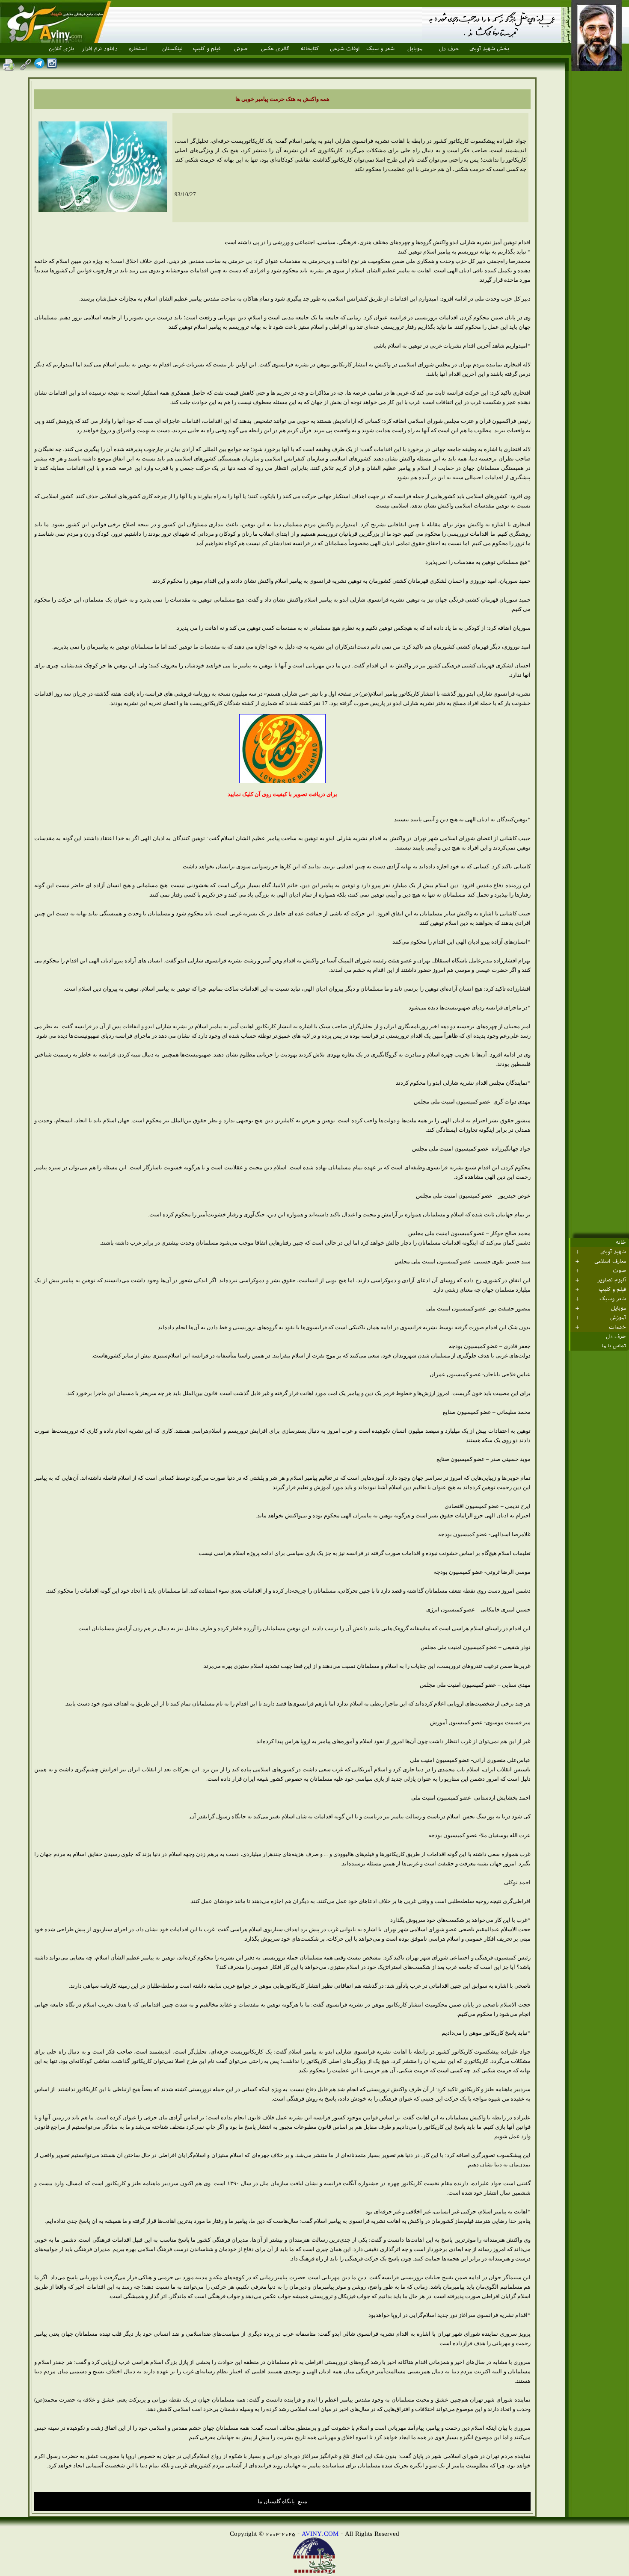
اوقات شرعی (345, 49)
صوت (619, 1271)
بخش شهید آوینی (489, 49)
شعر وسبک (613, 1299)
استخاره (138, 49)
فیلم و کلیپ (207, 49)
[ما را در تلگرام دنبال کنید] (39, 66)
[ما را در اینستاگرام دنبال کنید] (52, 66)
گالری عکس (275, 49)
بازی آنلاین (61, 49)
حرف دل (449, 49)
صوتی (241, 49)
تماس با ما (614, 1346)
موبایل (415, 49)
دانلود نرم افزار (100, 49)
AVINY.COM (320, 2533)
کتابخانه (310, 49)
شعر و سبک (380, 49)
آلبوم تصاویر (612, 1280)
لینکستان (172, 49)
